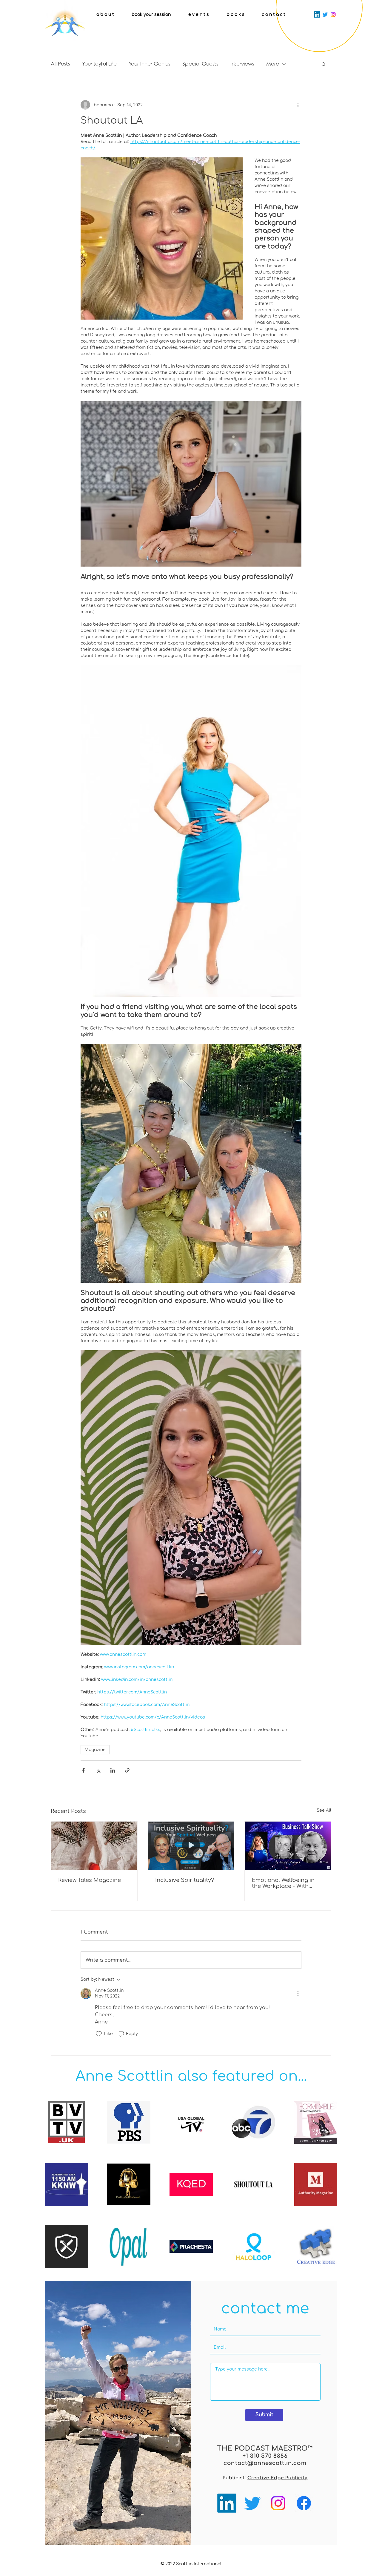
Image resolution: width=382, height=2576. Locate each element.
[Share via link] (127, 1770)
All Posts (60, 64)
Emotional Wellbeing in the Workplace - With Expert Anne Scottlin (283, 1883)
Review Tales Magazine (90, 1880)
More (273, 64)
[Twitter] (325, 14)
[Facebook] (304, 2503)
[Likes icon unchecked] (99, 2034)
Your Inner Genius (150, 64)
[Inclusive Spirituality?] (191, 1846)
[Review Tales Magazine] (94, 1846)
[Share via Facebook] (83, 1770)
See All (324, 1810)
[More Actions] (298, 1994)
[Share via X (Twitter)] (98, 1770)
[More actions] (298, 105)
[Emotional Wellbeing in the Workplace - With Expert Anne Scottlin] (288, 1846)
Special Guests (200, 64)
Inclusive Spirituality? (185, 1880)
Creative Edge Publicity (277, 2478)
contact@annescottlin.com (265, 2463)
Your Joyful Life (99, 64)
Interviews (242, 64)
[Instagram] (333, 14)
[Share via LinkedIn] (113, 1770)
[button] (324, 64)
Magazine (95, 1750)
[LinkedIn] (317, 14)
